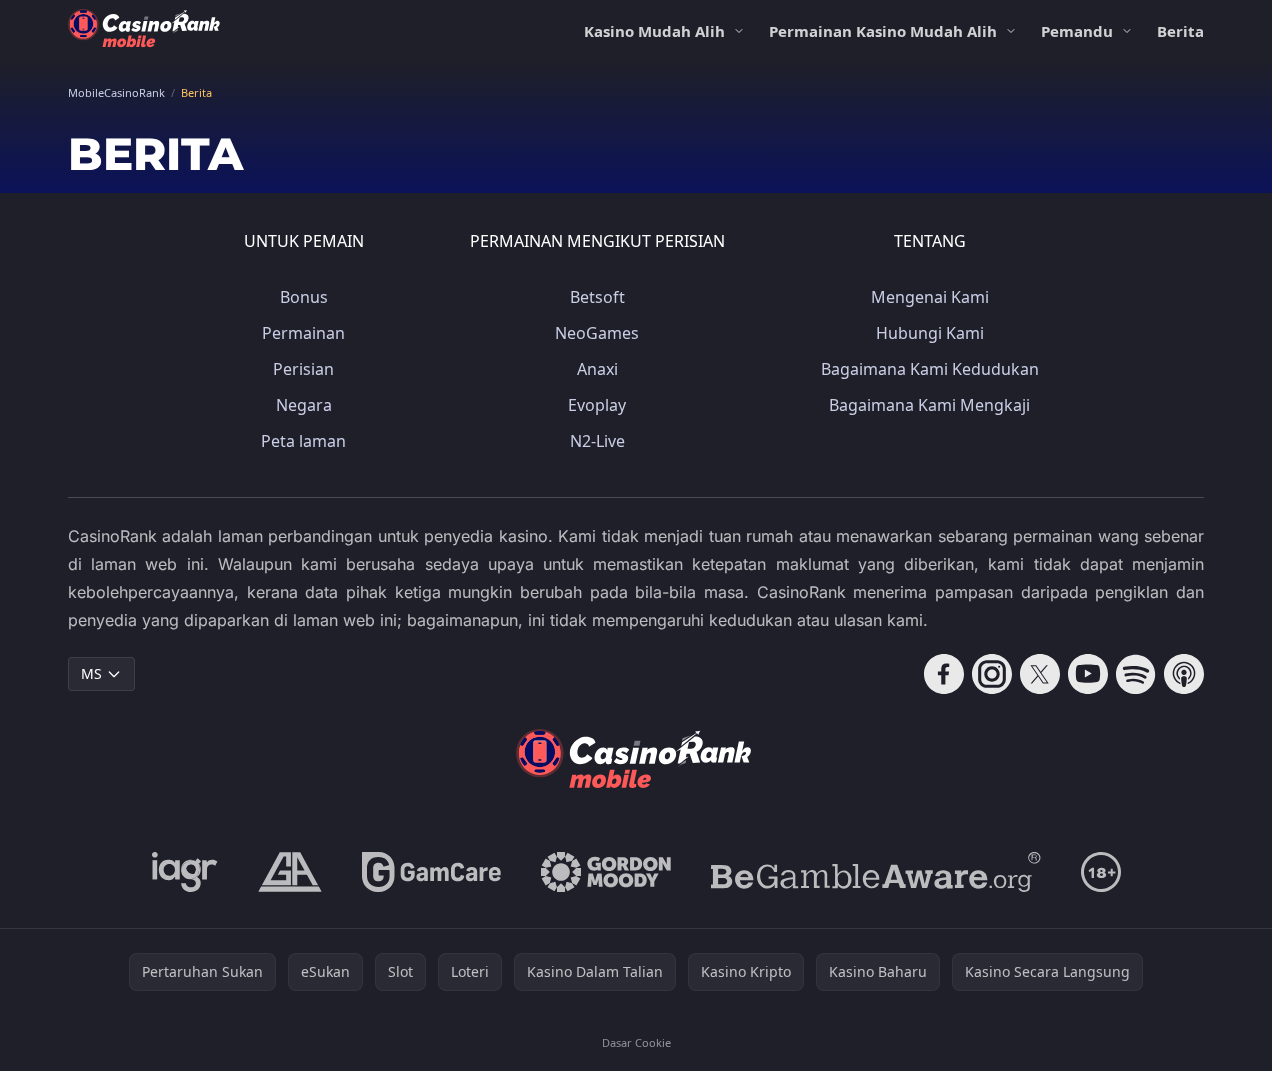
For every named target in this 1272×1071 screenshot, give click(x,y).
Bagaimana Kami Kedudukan (930, 369)
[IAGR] (185, 872)
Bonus (304, 297)
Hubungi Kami (930, 333)
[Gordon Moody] (606, 872)
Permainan (303, 333)
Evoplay (597, 405)
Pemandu (1077, 31)
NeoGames (597, 333)
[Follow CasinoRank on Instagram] (992, 674)
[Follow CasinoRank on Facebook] (944, 674)
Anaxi (597, 369)
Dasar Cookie (636, 1042)
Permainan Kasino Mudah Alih (883, 31)
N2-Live (597, 441)
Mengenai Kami (930, 297)
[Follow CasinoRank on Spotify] (1136, 674)
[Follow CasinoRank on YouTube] (1088, 674)
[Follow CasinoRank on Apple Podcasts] (1184, 674)
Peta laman (303, 441)
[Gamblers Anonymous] (290, 872)
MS (91, 673)
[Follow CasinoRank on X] (1040, 674)
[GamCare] (431, 872)
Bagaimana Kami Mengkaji (929, 405)
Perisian (303, 369)
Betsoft (597, 297)
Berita (1180, 31)
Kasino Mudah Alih (654, 31)
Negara (304, 405)
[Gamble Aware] (876, 872)
